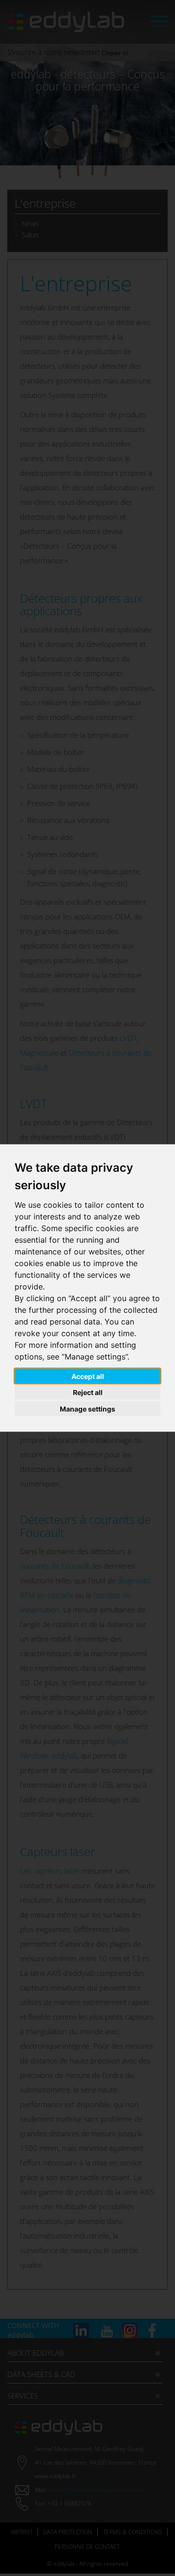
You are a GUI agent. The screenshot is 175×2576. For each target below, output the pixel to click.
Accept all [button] (88, 1376)
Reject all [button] (88, 1392)
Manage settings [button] (87, 1408)
